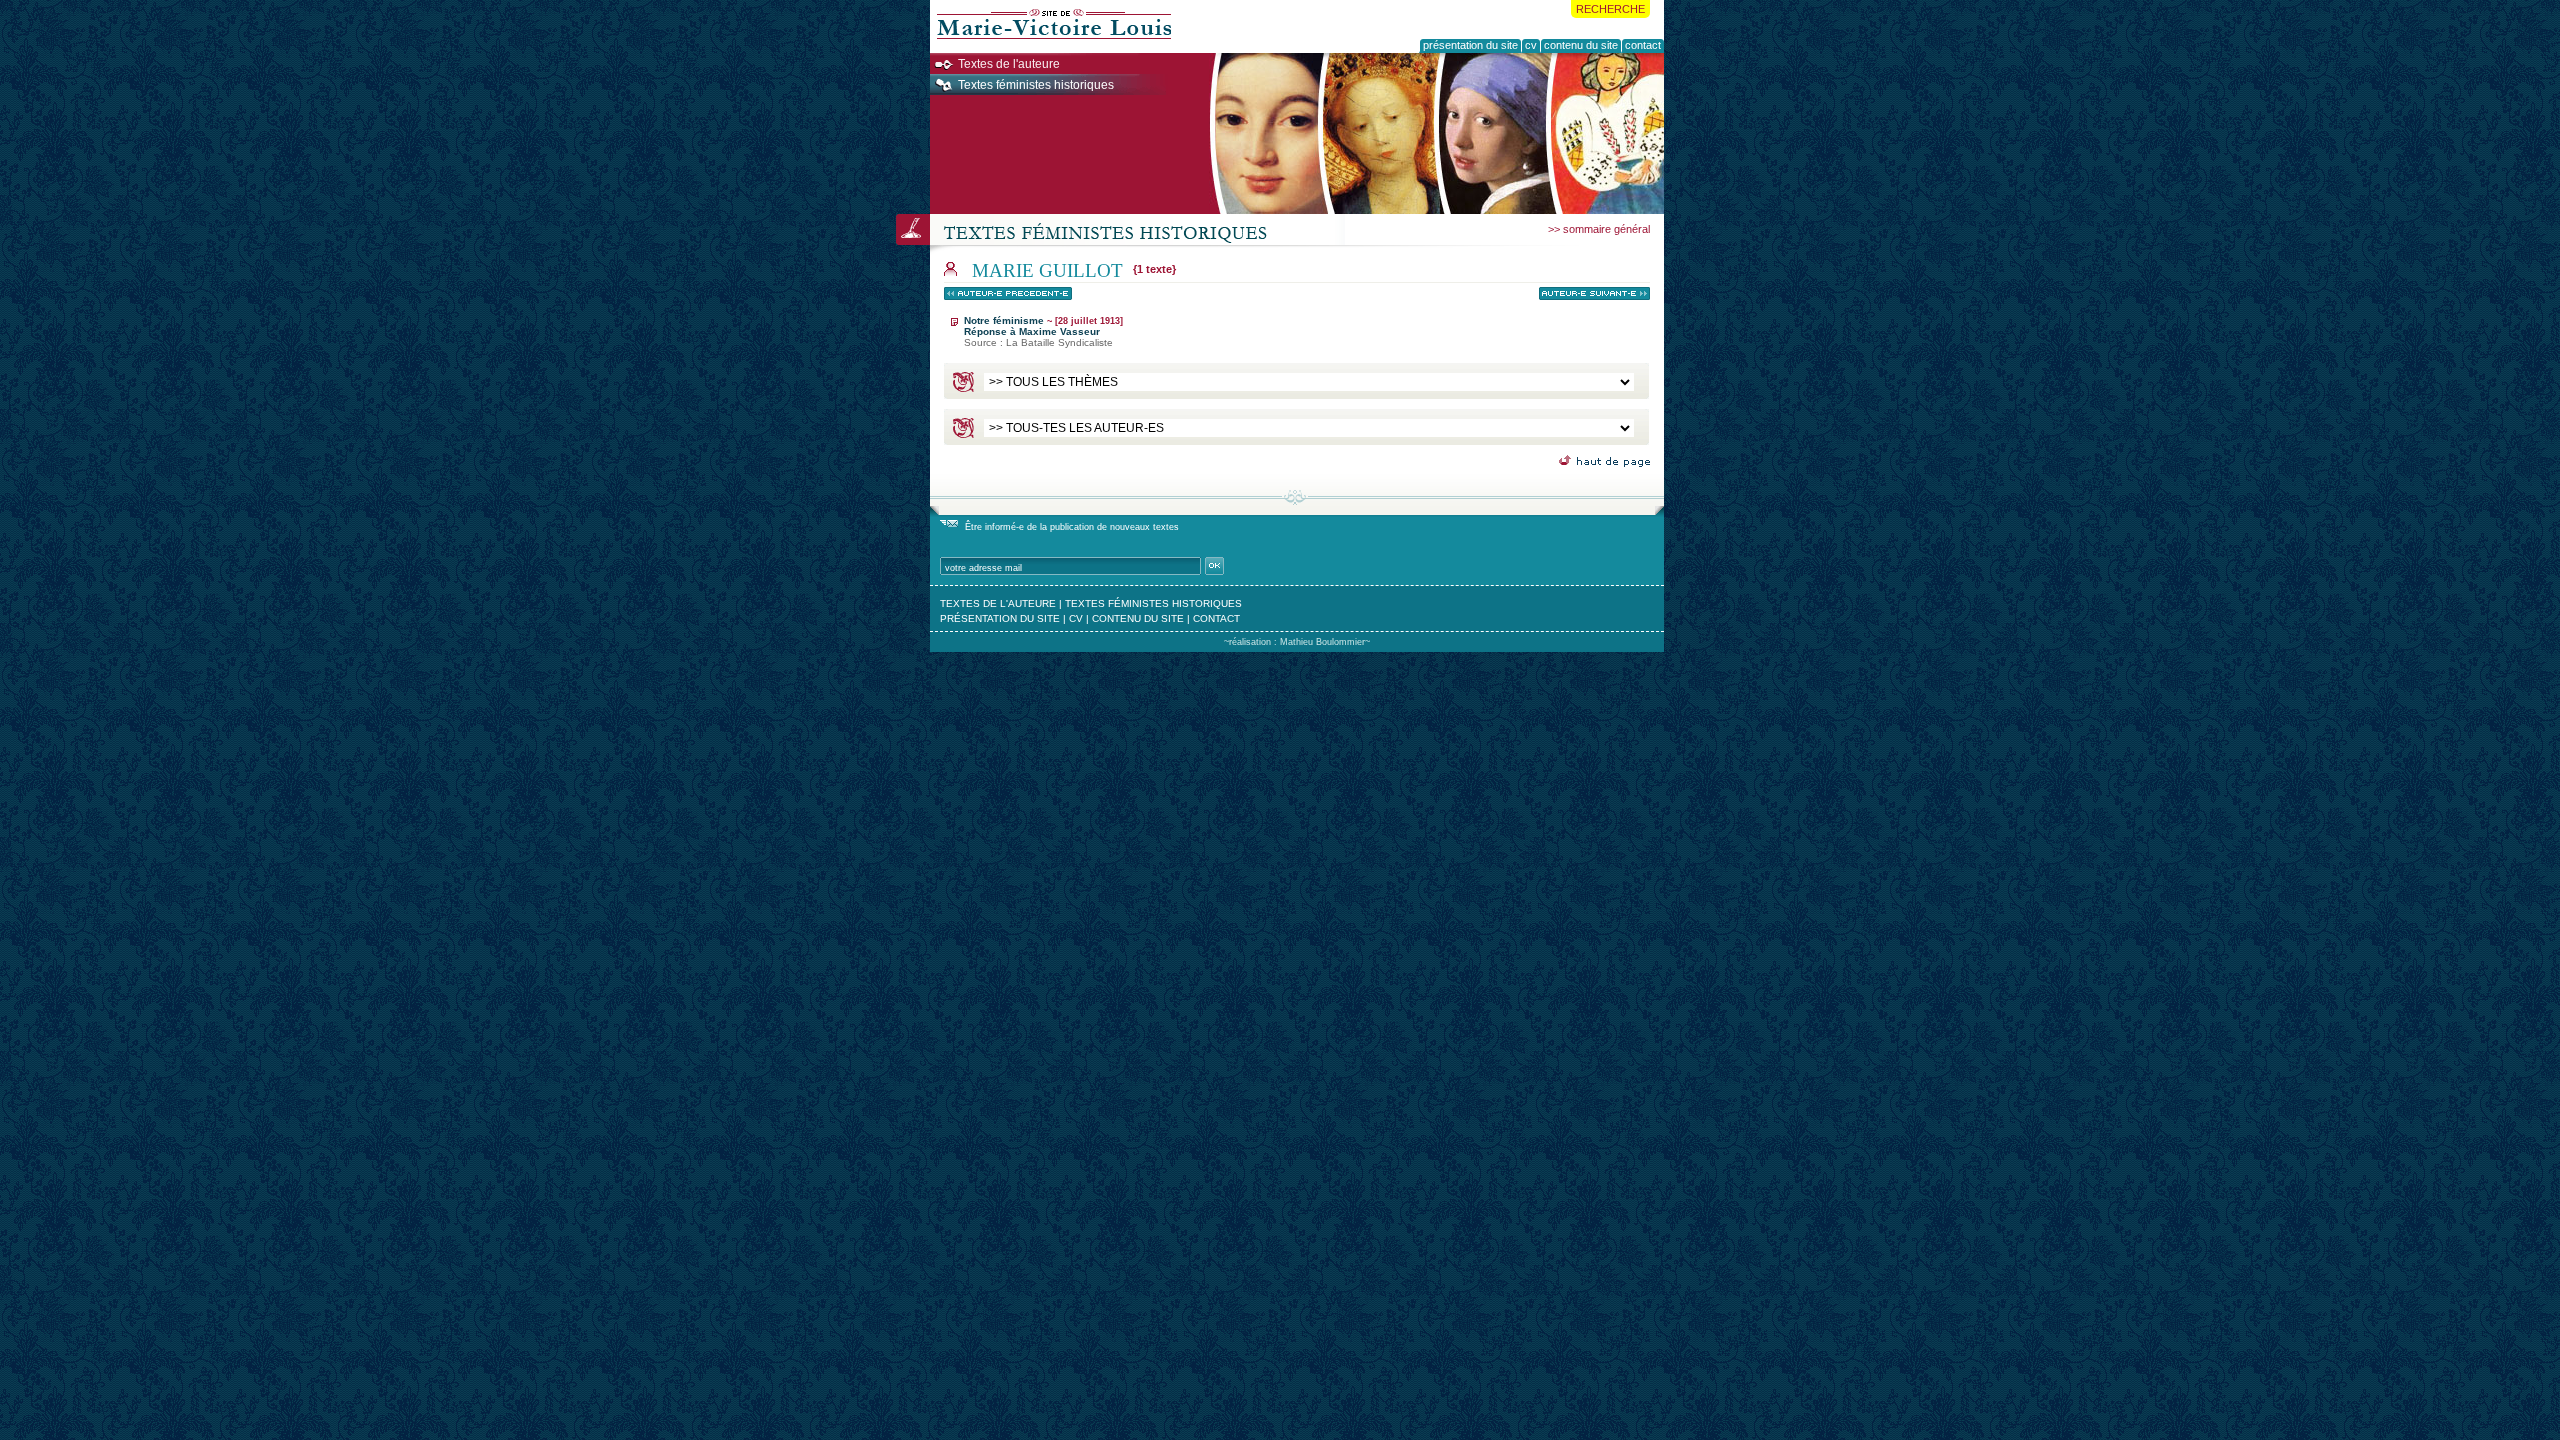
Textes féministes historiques (1036, 85)
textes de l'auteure (998, 603)
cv (1076, 618)
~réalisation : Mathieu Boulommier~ (1297, 642)
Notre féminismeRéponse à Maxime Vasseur (1043, 331)
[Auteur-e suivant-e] (1594, 294)
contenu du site (1138, 618)
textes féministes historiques (1153, 603)
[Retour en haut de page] (1604, 461)
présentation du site (1000, 618)
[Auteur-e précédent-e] (1008, 294)
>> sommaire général (1599, 229)
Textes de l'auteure (1009, 64)
